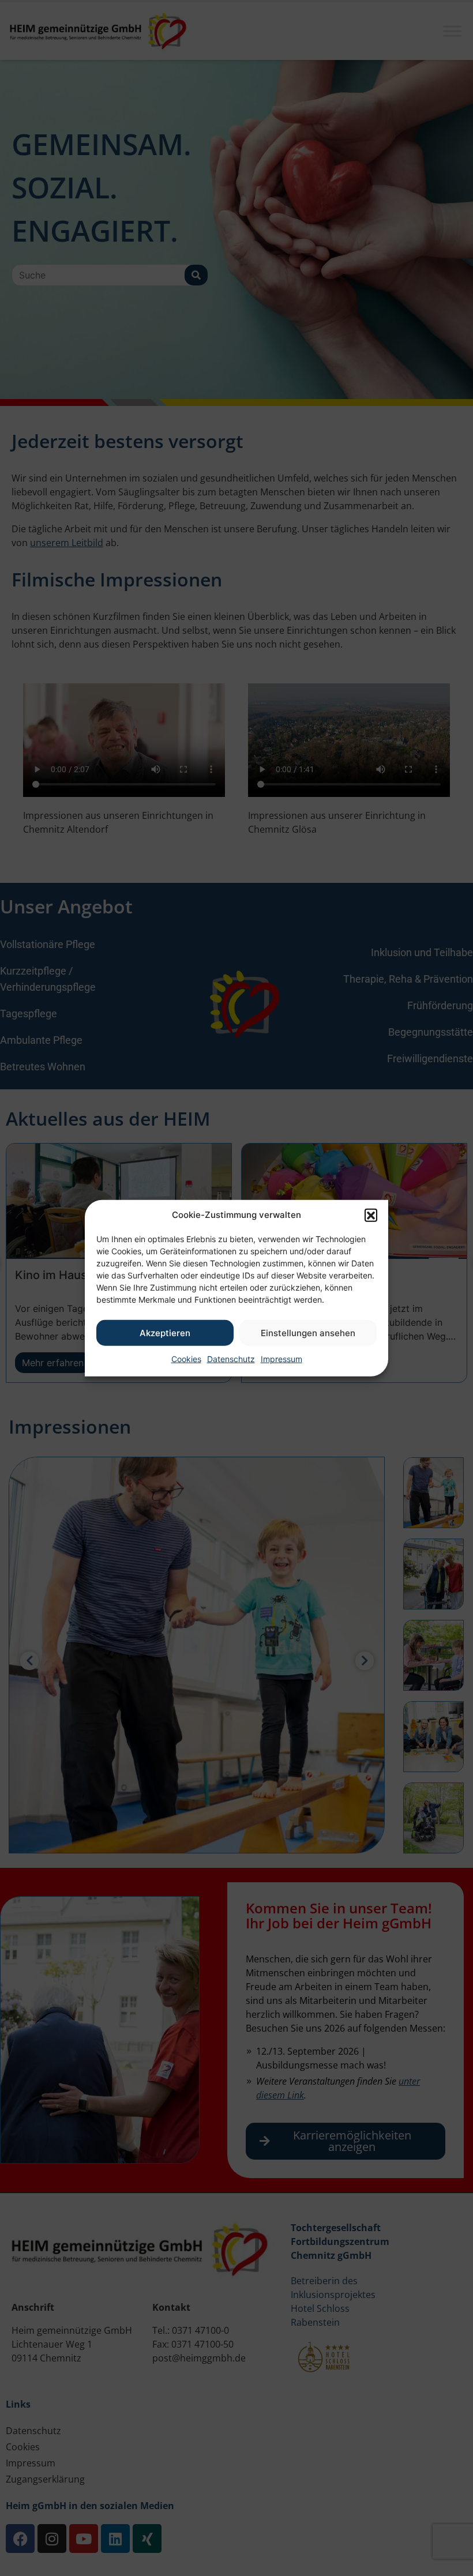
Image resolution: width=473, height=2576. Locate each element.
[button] (371, 1215)
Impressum (281, 1359)
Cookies (186, 1359)
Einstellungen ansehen (308, 1332)
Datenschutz (231, 1359)
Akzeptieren (165, 1332)
